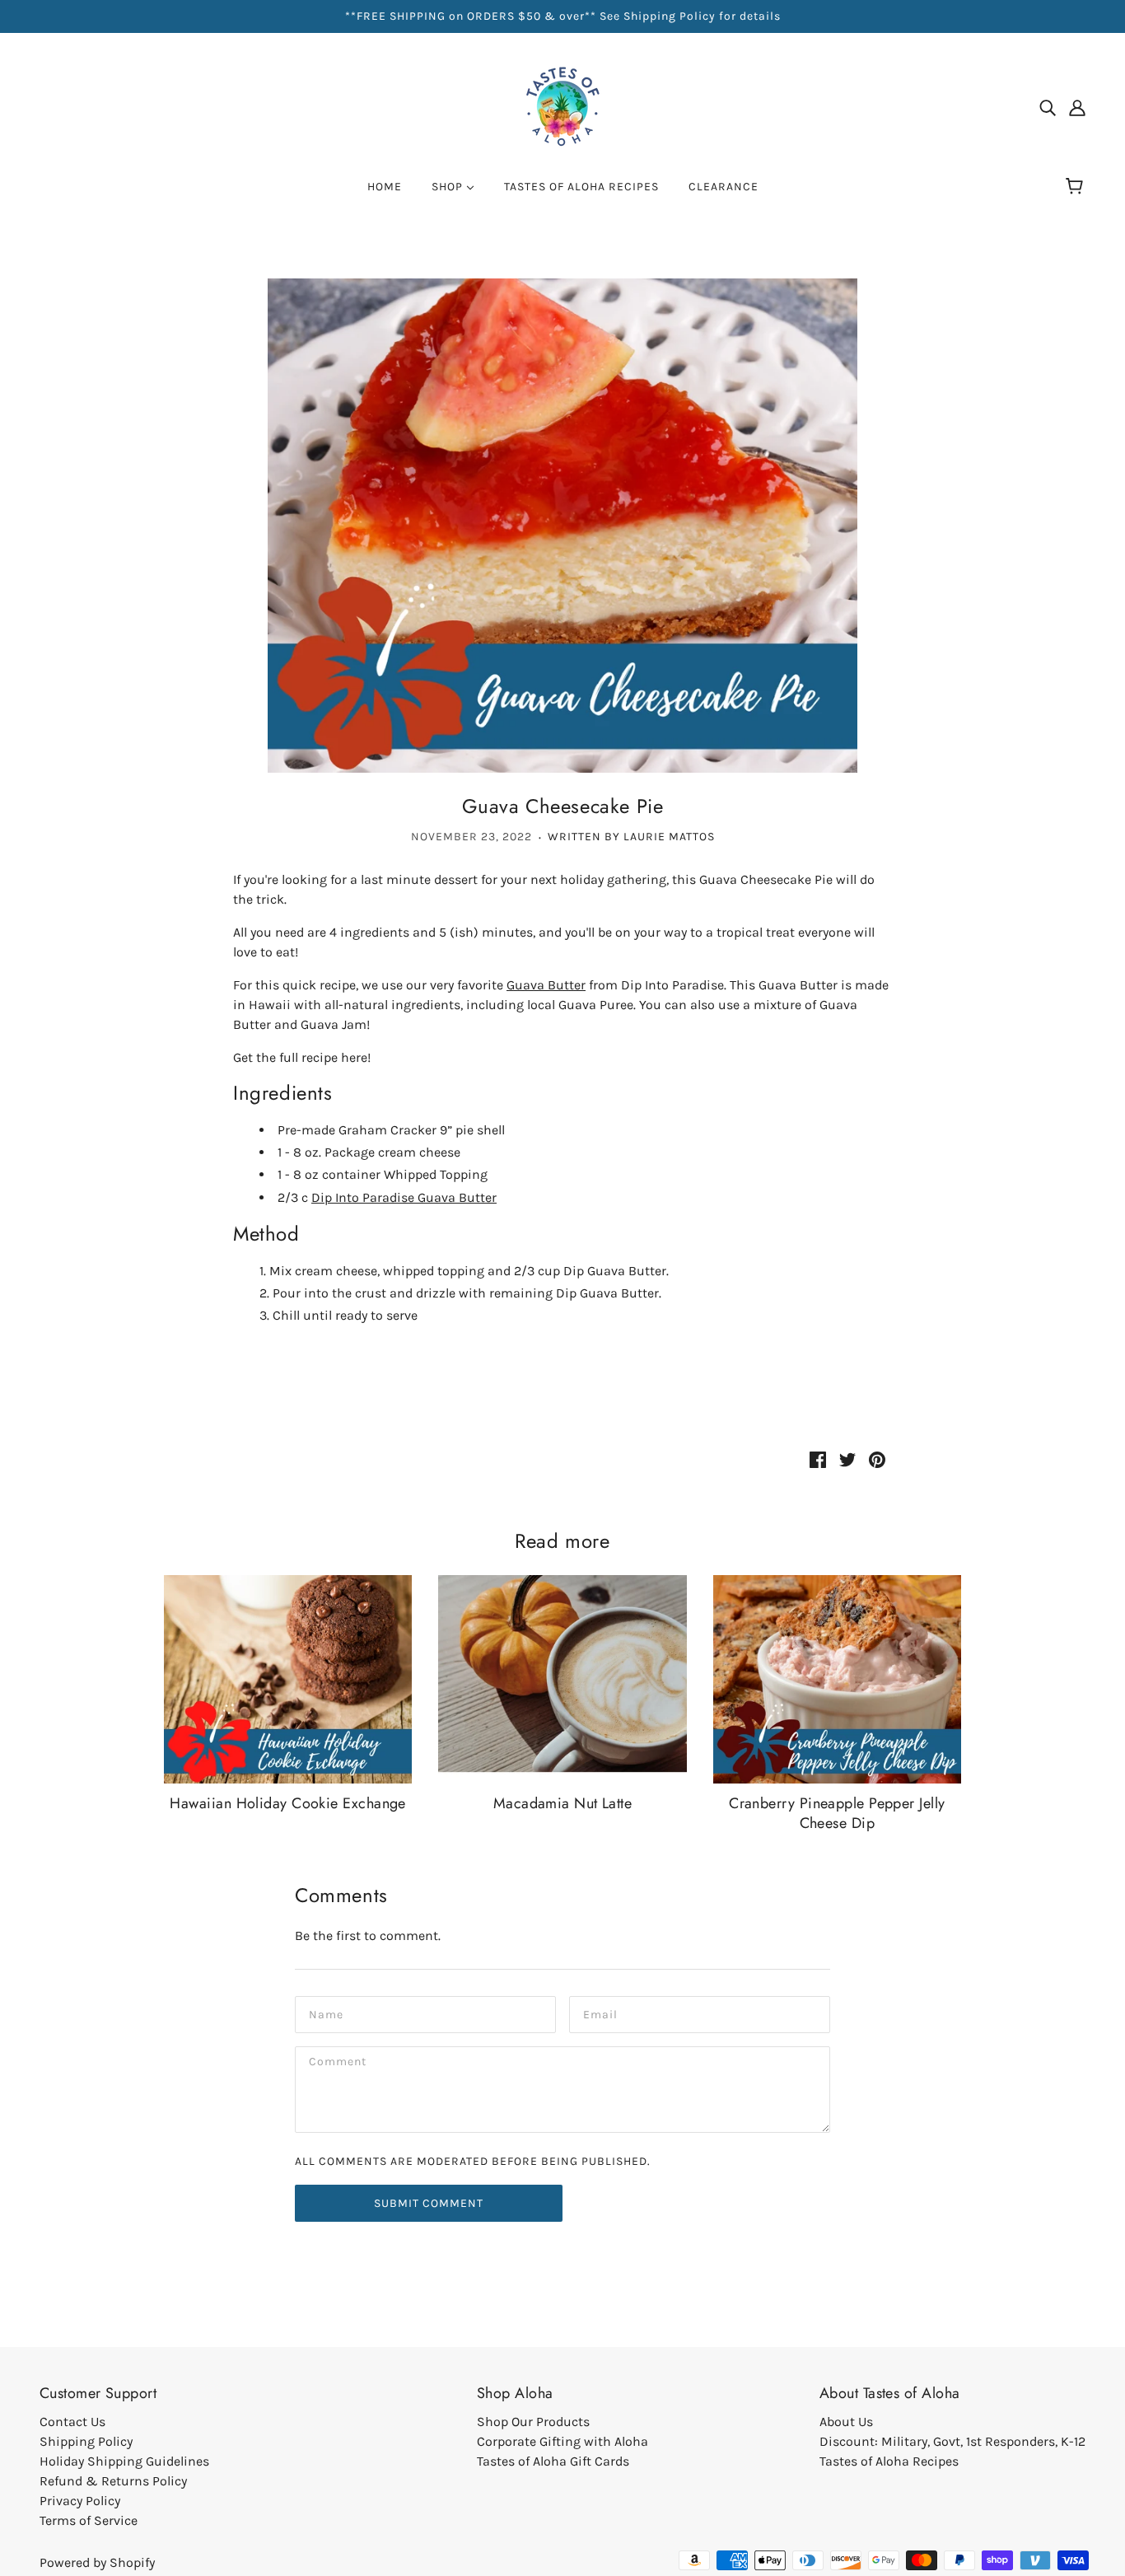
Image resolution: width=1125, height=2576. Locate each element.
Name (325, 2013)
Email (600, 2013)
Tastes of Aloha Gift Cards (553, 2461)
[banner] (562, 106)
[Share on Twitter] (847, 1458)
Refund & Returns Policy (113, 2481)
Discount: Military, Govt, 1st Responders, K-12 (952, 2441)
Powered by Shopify (97, 2562)
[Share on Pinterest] (877, 1458)
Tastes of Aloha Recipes (889, 2461)
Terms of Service (89, 2520)
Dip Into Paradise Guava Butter (404, 1197)
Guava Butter (546, 985)
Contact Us (72, 2422)
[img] (1048, 107)
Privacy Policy (80, 2501)
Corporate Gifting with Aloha (562, 2441)
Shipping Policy (86, 2441)
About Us (846, 2422)
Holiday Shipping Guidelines (124, 2461)
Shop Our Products (533, 2422)
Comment (338, 2063)
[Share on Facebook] (818, 1458)
